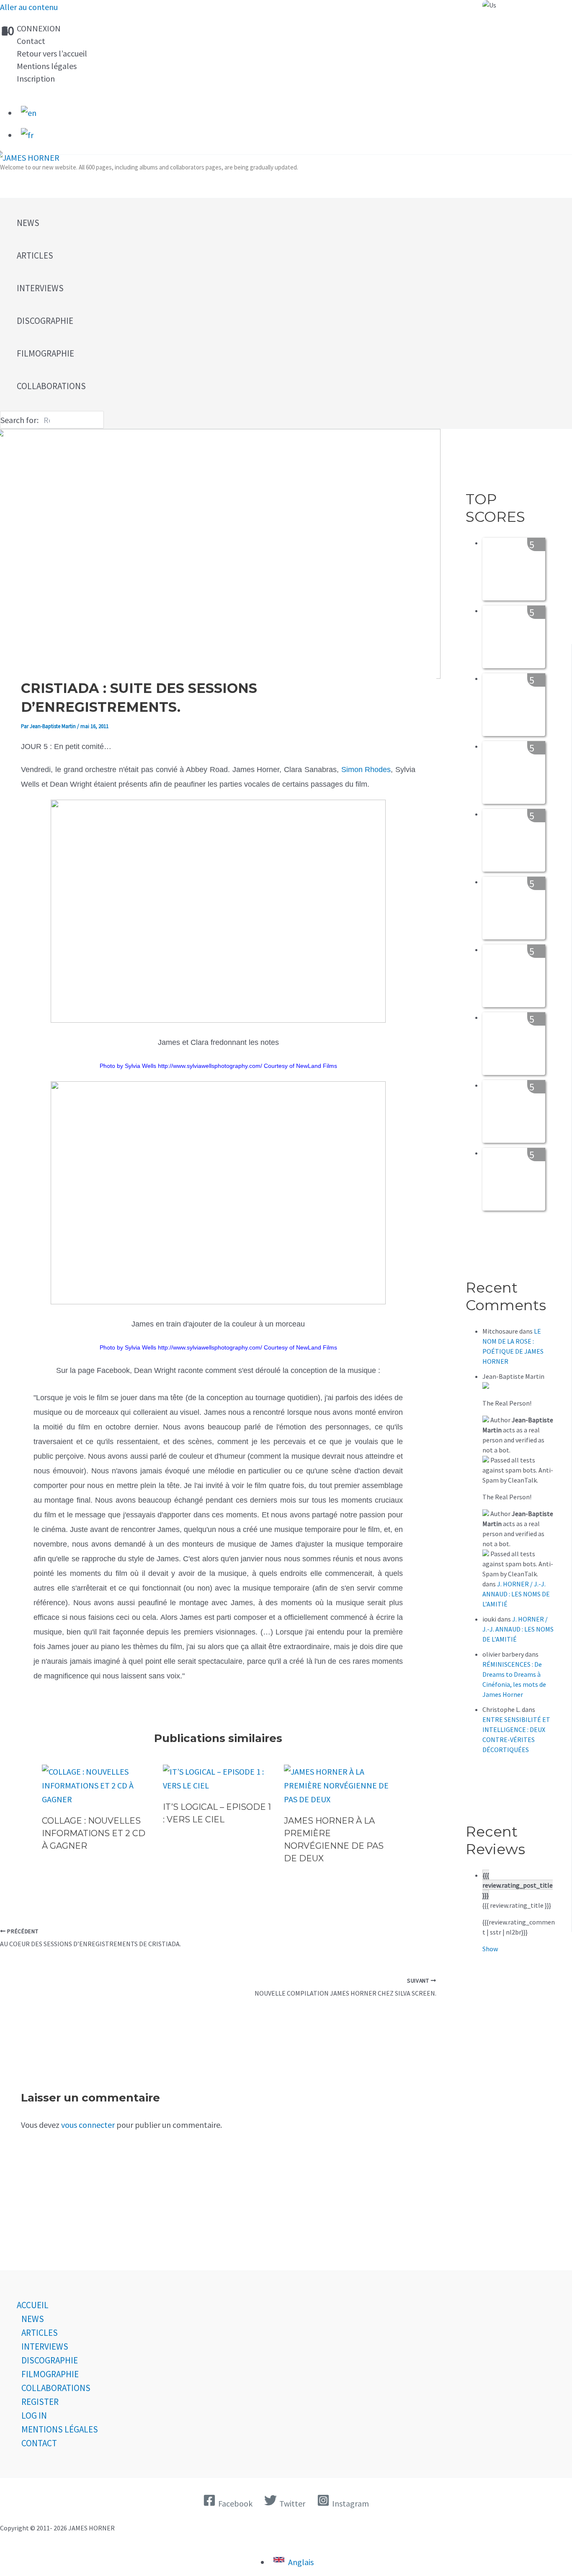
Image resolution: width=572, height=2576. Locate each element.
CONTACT (39, 2443)
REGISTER (40, 2402)
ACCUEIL (33, 2305)
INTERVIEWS (45, 2346)
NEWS (33, 2319)
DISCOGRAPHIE (50, 2360)
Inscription (36, 78)
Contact (31, 41)
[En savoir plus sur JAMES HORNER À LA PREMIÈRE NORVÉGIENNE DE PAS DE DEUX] (339, 1799)
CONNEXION (39, 28)
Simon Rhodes (366, 770)
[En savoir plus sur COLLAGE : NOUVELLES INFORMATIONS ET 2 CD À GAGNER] (97, 1799)
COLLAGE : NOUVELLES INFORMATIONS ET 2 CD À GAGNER (94, 1833)
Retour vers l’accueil (52, 53)
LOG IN (34, 2416)
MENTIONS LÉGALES (60, 2429)
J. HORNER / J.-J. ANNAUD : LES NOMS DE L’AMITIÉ (516, 1594)
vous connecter (88, 2125)
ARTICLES (40, 2333)
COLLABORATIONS (56, 2388)
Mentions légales (47, 66)
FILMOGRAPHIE (50, 2374)
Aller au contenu (29, 7)
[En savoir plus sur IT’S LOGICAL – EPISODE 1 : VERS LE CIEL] (218, 1785)
